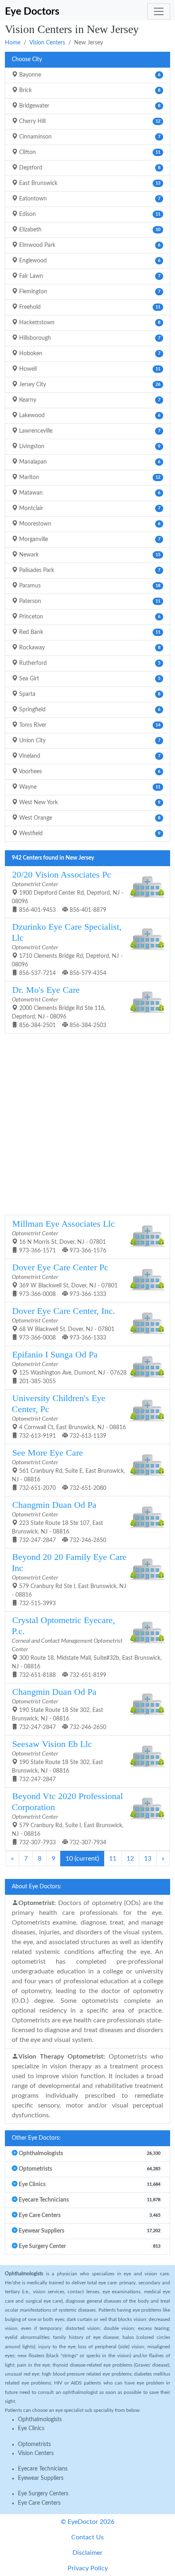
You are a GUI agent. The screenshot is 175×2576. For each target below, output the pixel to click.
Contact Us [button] (87, 2537)
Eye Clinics (31, 2429)
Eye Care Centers (39, 2503)
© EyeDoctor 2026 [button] (87, 2522)
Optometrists (34, 2444)
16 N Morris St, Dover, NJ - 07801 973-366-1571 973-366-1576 (63, 1236)
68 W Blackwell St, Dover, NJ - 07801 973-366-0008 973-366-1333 (63, 1323)
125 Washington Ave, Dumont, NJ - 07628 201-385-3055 (69, 1367)
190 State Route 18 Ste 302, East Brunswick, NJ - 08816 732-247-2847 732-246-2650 (59, 1709)
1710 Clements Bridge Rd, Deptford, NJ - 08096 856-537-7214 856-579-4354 (67, 949)
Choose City (27, 59)
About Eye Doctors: (37, 1887)
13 (148, 1859)
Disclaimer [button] (87, 2553)
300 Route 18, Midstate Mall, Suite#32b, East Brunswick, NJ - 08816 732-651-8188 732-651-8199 (87, 1647)
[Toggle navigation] (159, 11)
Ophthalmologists (40, 2420)
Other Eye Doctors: (36, 2138)
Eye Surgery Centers (43, 2494)
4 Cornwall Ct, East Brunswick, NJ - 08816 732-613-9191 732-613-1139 (69, 1416)
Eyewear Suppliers (41, 2478)
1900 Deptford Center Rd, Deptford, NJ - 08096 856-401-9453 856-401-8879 (68, 891)
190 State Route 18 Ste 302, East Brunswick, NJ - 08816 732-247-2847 (57, 1761)
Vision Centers (47, 43)
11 (113, 1859)
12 (130, 1859)
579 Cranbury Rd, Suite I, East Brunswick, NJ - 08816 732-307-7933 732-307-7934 (68, 1818)
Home (13, 43)
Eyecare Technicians (43, 2469)
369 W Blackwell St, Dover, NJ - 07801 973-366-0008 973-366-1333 (65, 1280)
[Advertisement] (87, 1123)
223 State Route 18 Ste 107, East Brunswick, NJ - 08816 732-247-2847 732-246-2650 (59, 1522)
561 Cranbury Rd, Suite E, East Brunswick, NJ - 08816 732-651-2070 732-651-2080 (68, 1469)
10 (82, 1859)
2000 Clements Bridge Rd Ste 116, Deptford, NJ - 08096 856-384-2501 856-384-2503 (59, 1007)
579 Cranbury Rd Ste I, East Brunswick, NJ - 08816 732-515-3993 (69, 1579)
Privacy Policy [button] (88, 2568)
